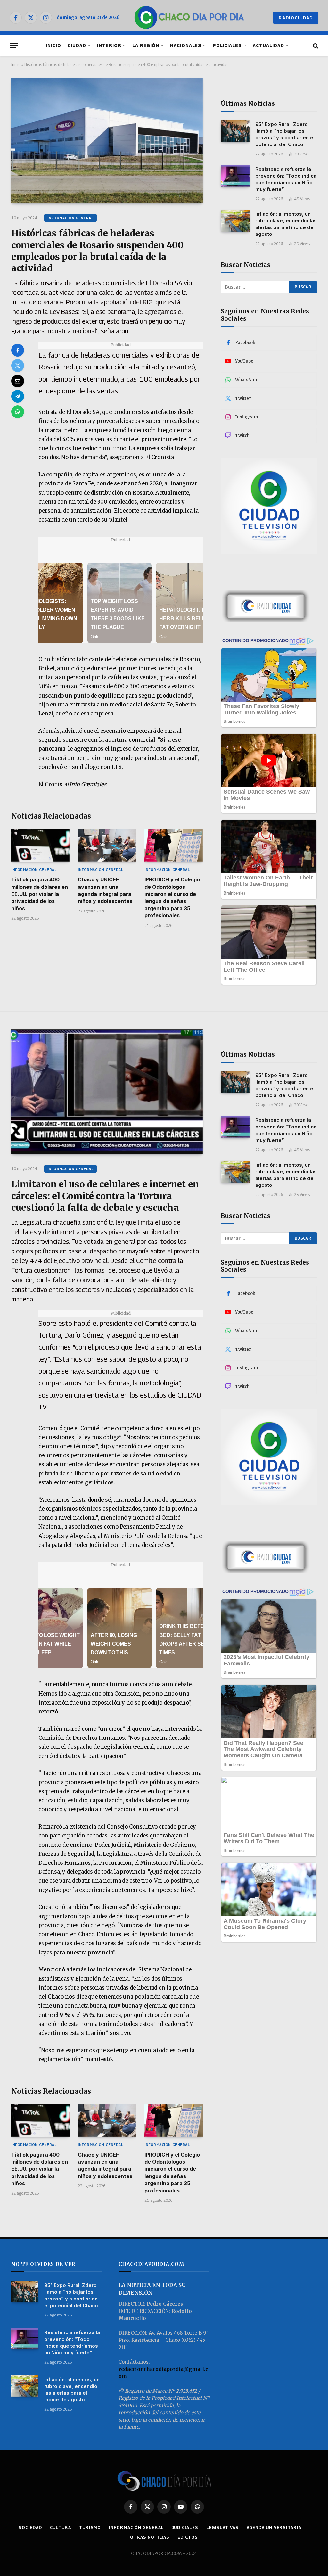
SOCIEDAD (30, 2527)
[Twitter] (18, 366)
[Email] (18, 381)
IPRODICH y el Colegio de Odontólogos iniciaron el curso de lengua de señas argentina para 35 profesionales (172, 897)
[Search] (315, 46)
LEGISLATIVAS (222, 2527)
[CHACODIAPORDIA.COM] (189, 18)
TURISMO (90, 2527)
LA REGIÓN (146, 45)
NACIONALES (186, 45)
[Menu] (14, 46)
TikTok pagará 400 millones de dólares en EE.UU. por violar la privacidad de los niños (40, 894)
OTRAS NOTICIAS (150, 2537)
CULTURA (61, 2527)
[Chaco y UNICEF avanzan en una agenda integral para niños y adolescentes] (107, 845)
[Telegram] (18, 396)
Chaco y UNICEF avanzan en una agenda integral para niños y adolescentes (105, 890)
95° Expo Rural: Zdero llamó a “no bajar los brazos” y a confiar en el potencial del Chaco (285, 134)
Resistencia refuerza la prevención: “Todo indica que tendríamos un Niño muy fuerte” (286, 179)
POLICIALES (227, 45)
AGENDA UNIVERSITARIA (274, 2527)
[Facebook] (18, 350)
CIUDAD (77, 45)
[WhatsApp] (18, 412)
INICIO (53, 45)
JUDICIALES (185, 2527)
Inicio (16, 65)
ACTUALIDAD (268, 45)
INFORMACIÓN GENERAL (70, 218)
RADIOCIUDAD (296, 18)
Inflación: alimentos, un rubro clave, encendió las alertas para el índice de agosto (286, 224)
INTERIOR (109, 45)
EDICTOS (188, 2537)
